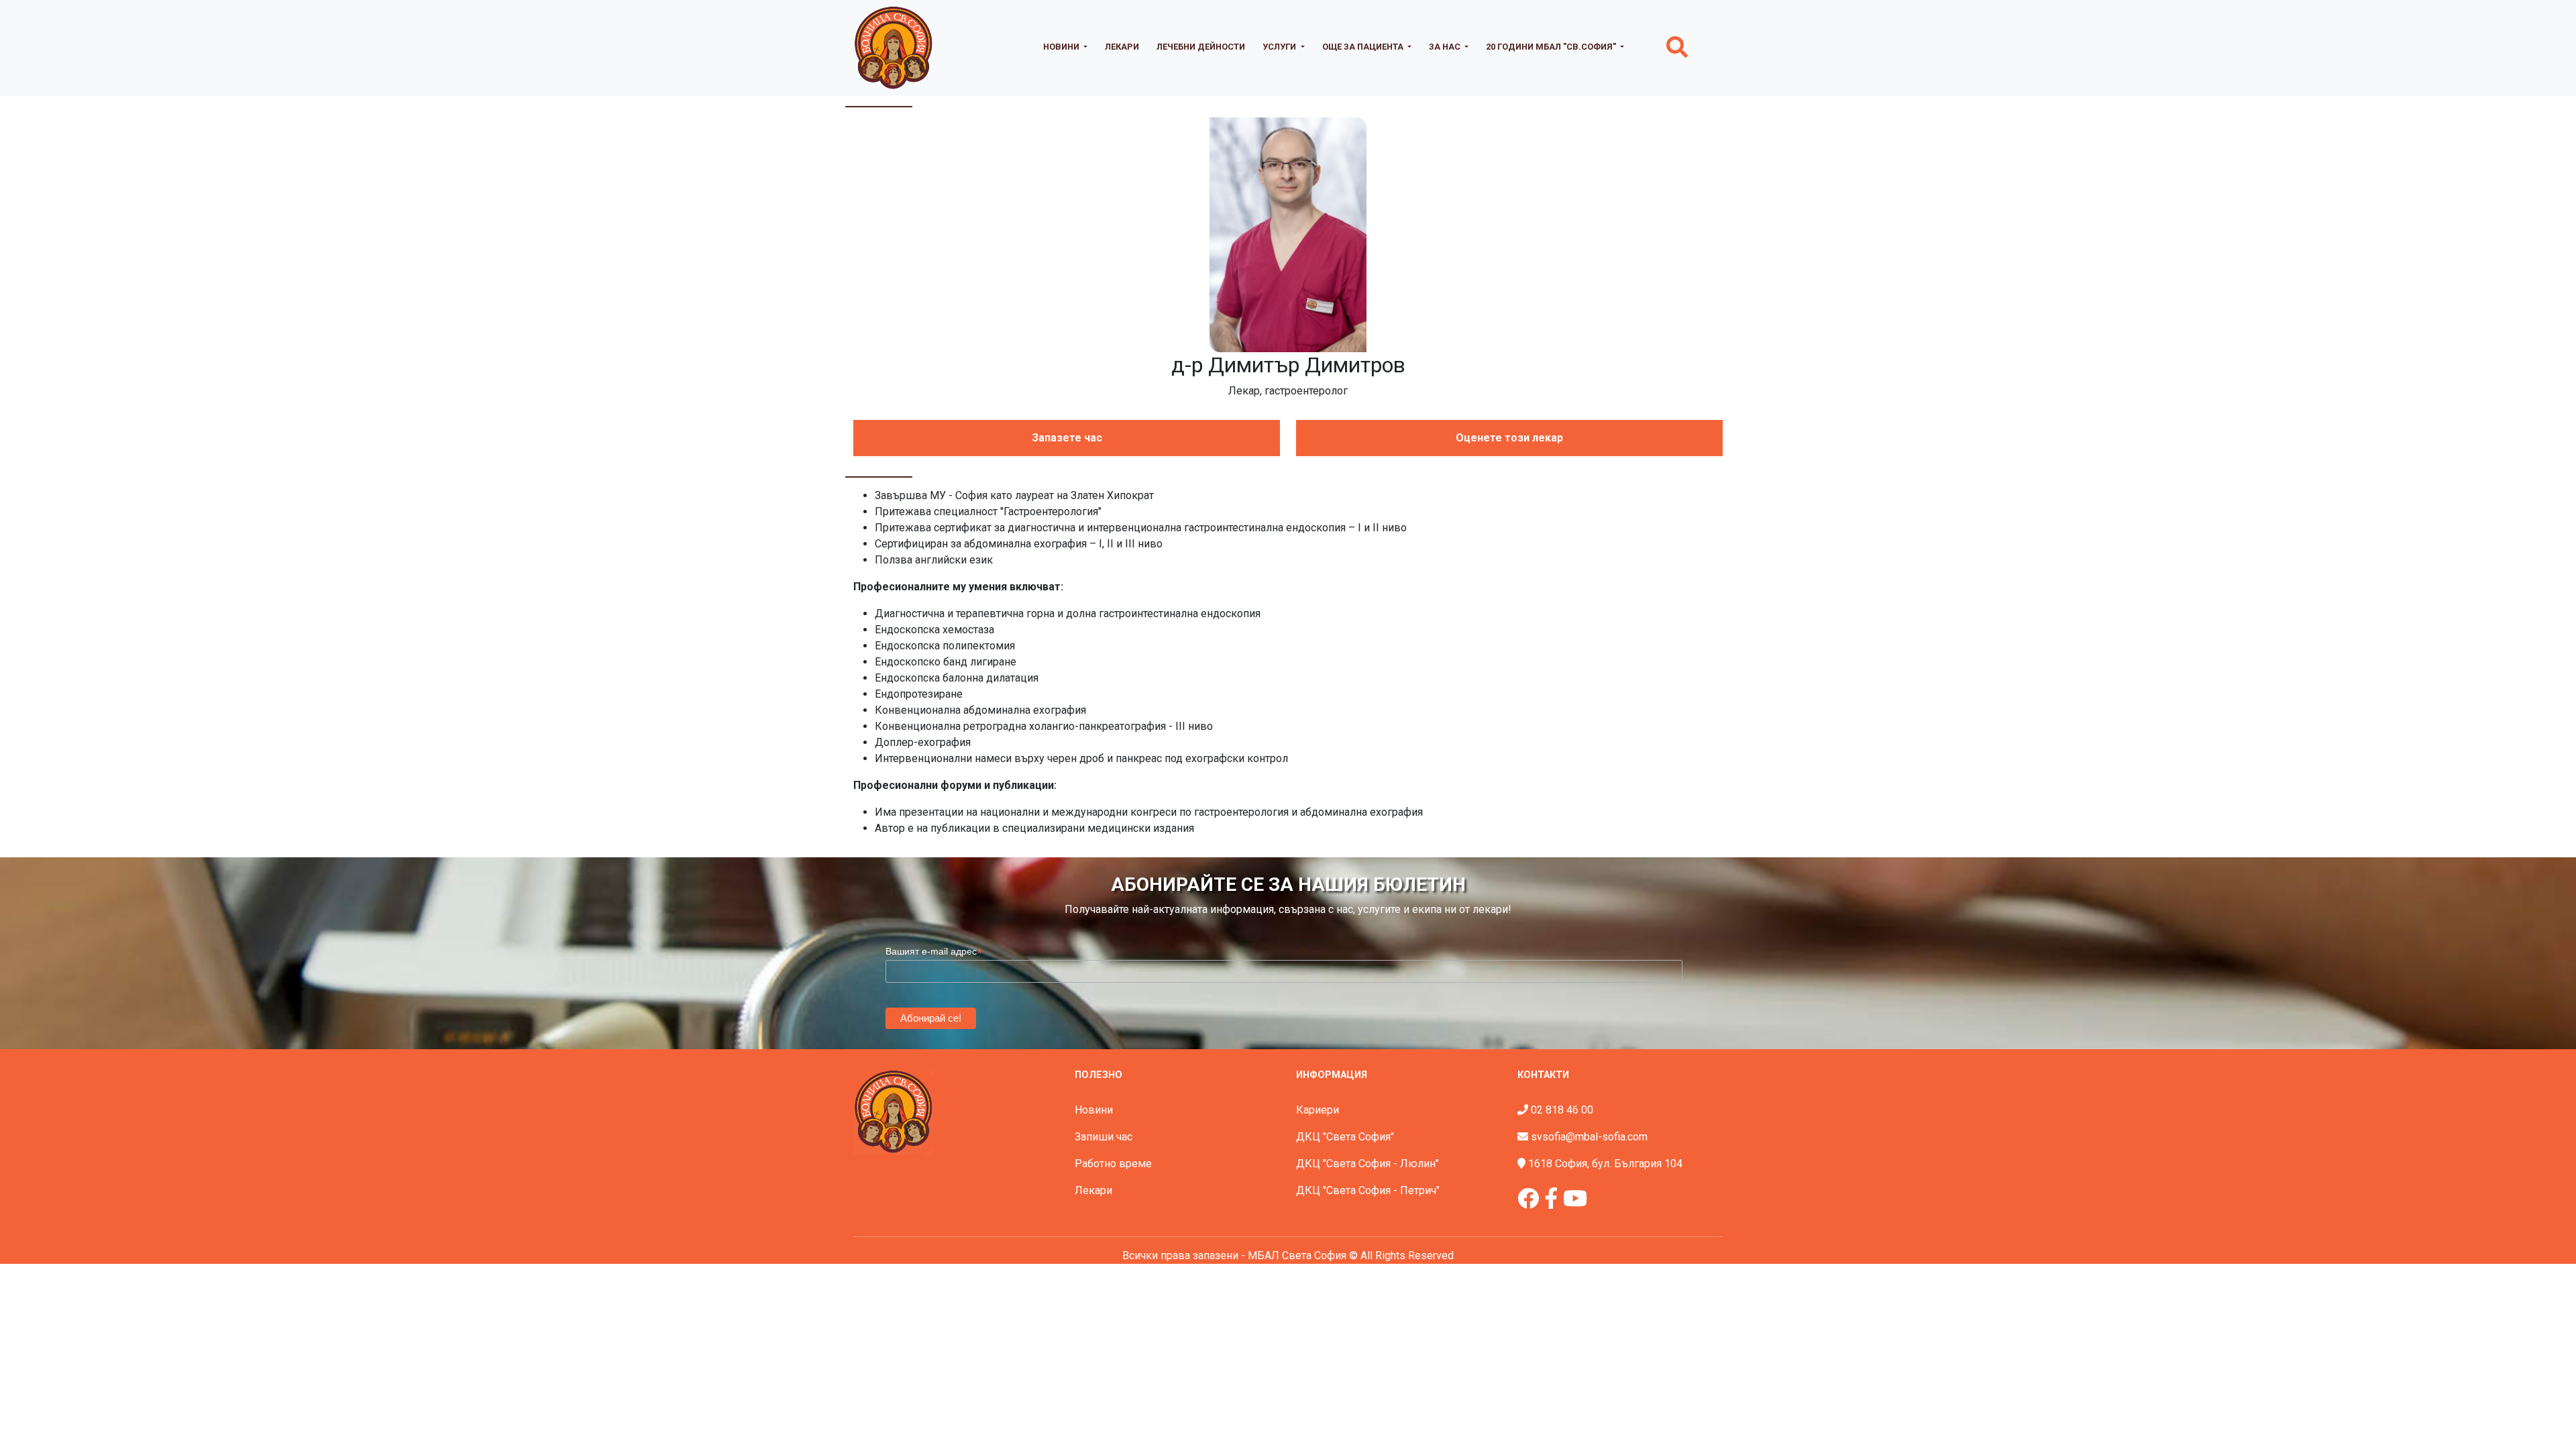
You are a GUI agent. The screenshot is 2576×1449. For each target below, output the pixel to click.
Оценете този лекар (1509, 438)
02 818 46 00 (1562, 1110)
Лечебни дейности (1201, 47)
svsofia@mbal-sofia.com (1589, 1137)
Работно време (1113, 1164)
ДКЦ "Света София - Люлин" (1367, 1164)
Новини (1094, 1110)
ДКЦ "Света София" (1345, 1137)
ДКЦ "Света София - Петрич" (1368, 1190)
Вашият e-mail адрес (934, 952)
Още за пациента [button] (1364, 47)
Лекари (1122, 47)
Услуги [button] (1280, 47)
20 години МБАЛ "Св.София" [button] (1552, 47)
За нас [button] (1446, 47)
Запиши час (1104, 1137)
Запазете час (1067, 438)
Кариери (1318, 1110)
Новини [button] (1062, 47)
